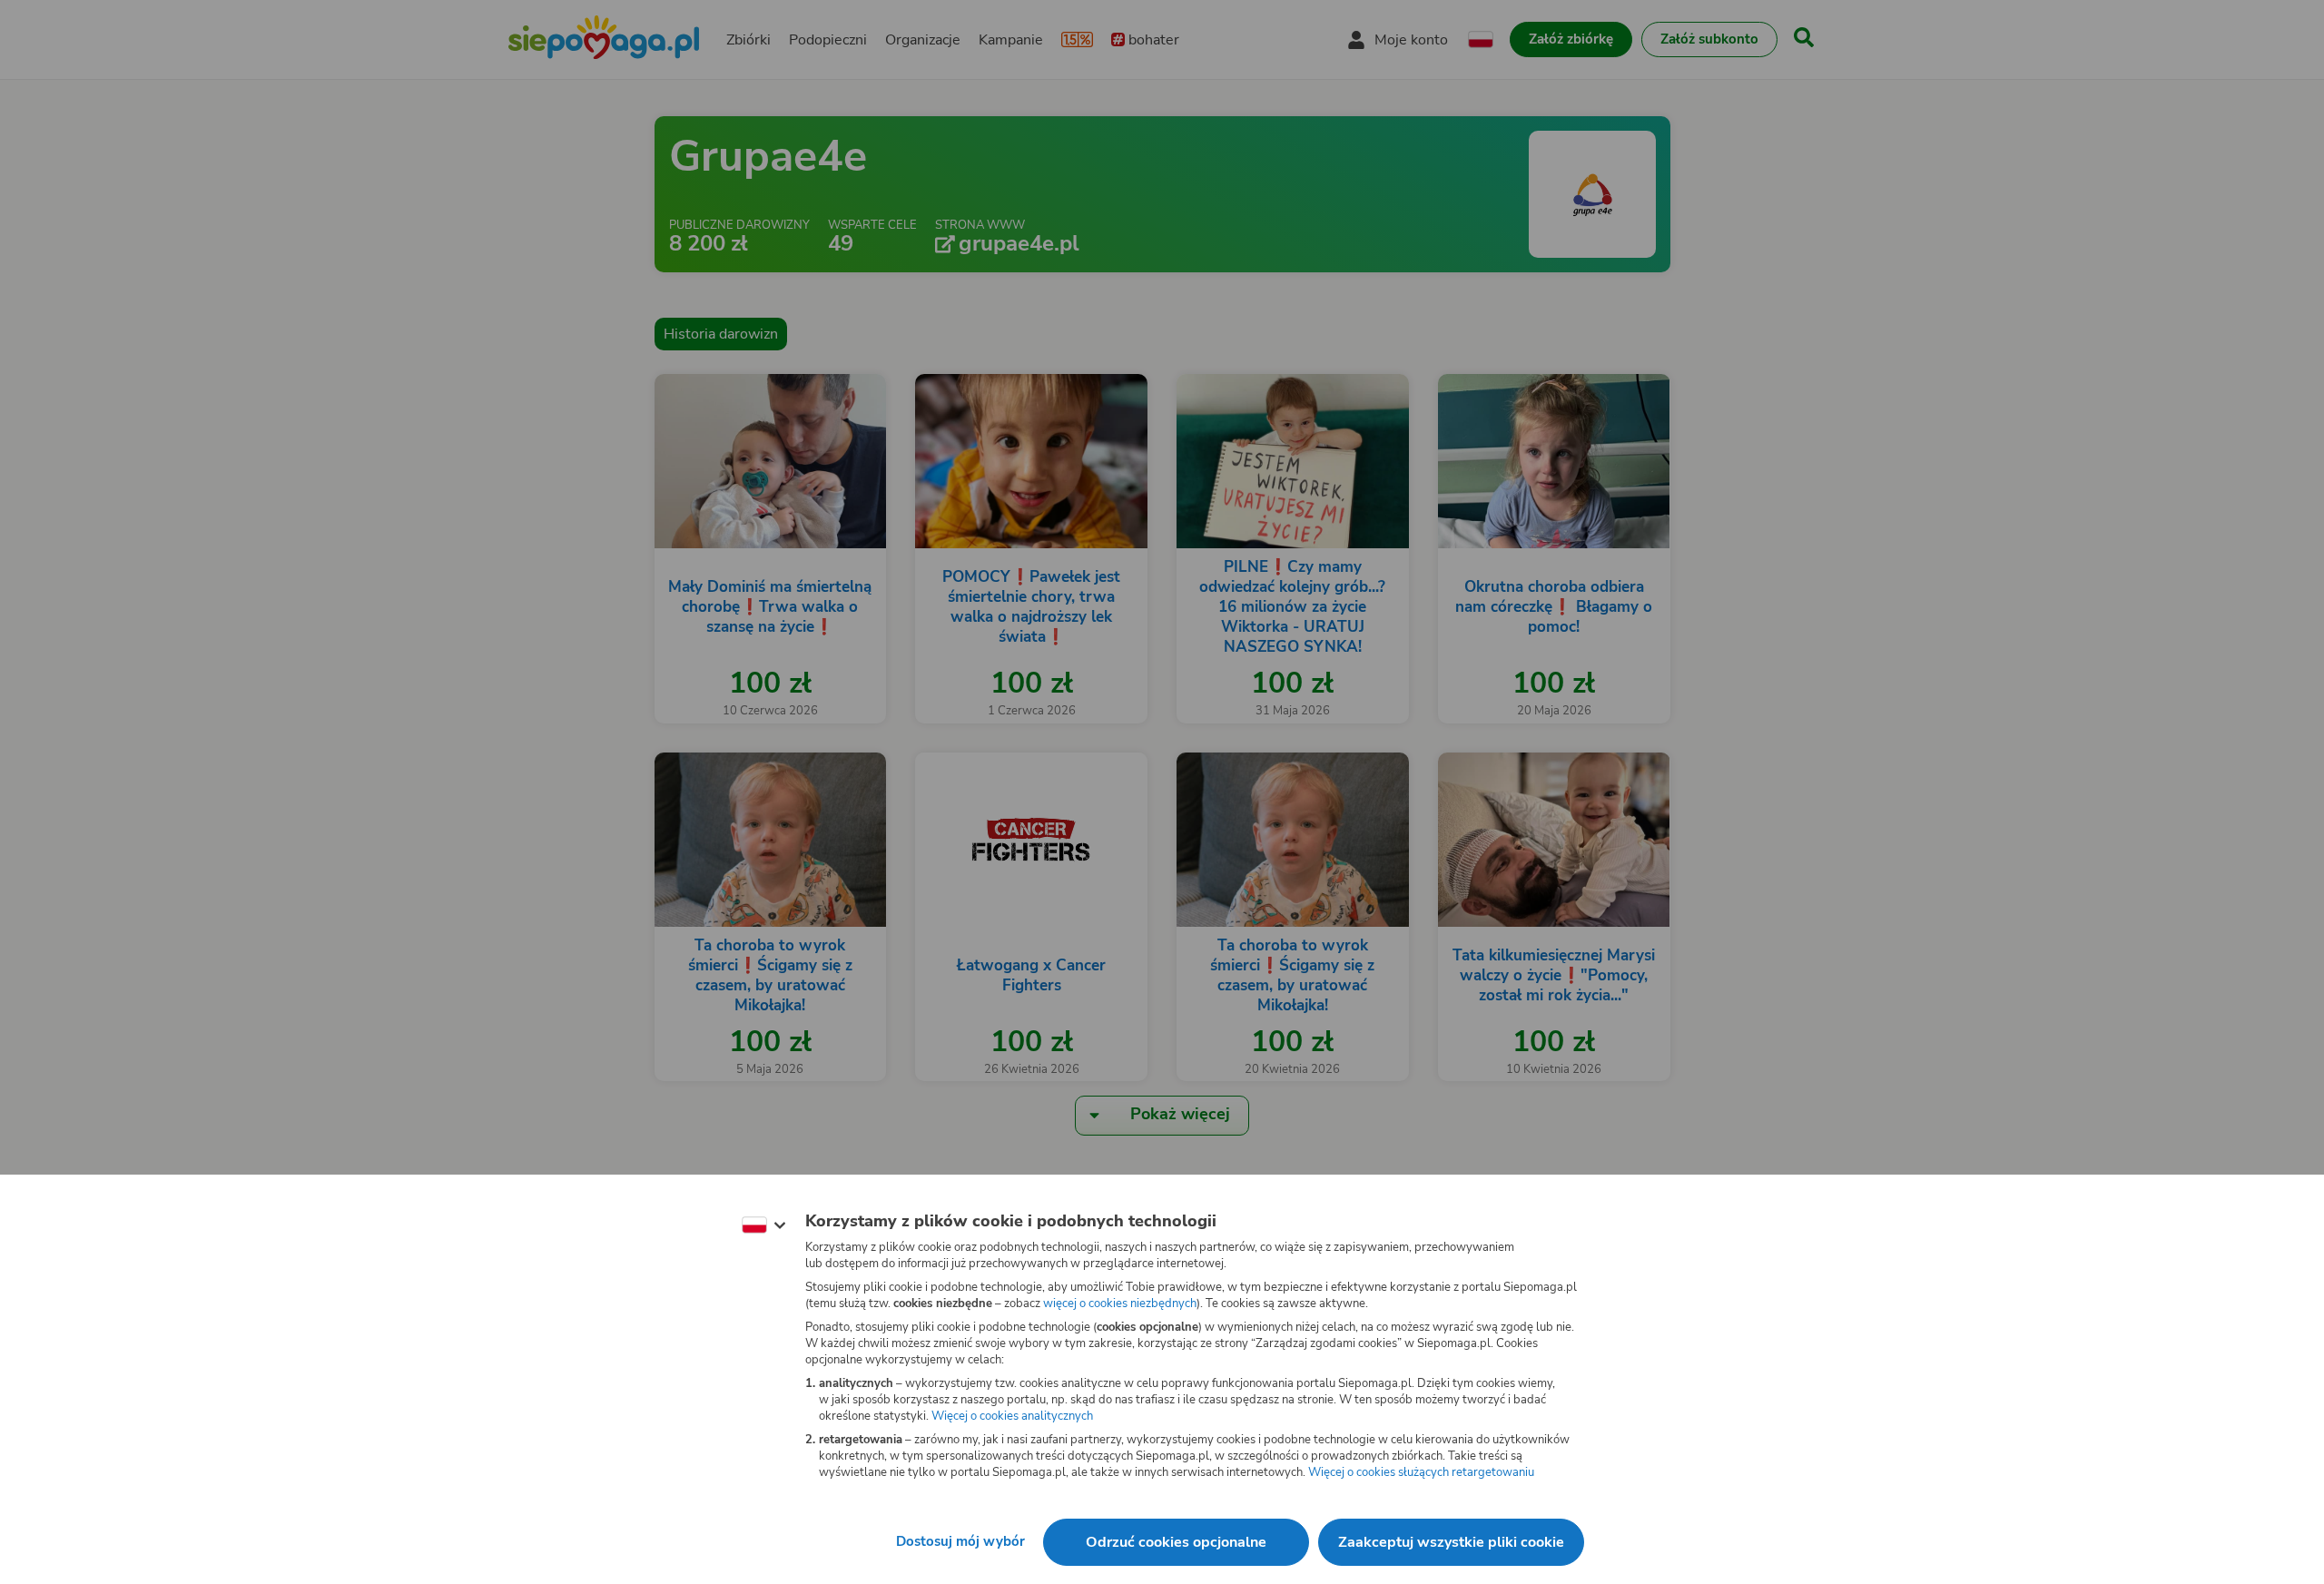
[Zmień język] (763, 1225)
